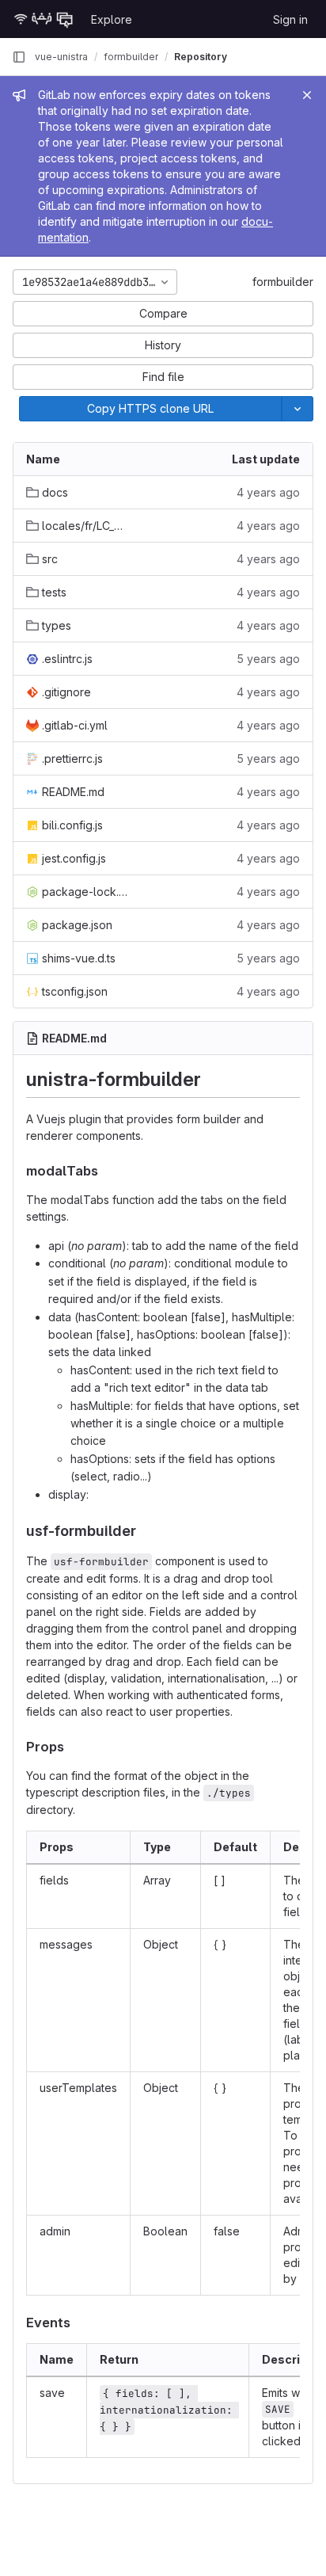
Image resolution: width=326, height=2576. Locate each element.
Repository (201, 57)
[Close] (307, 95)
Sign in (290, 19)
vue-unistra (61, 57)
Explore (112, 19)
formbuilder (283, 282)
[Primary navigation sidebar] (19, 57)
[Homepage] (44, 19)
